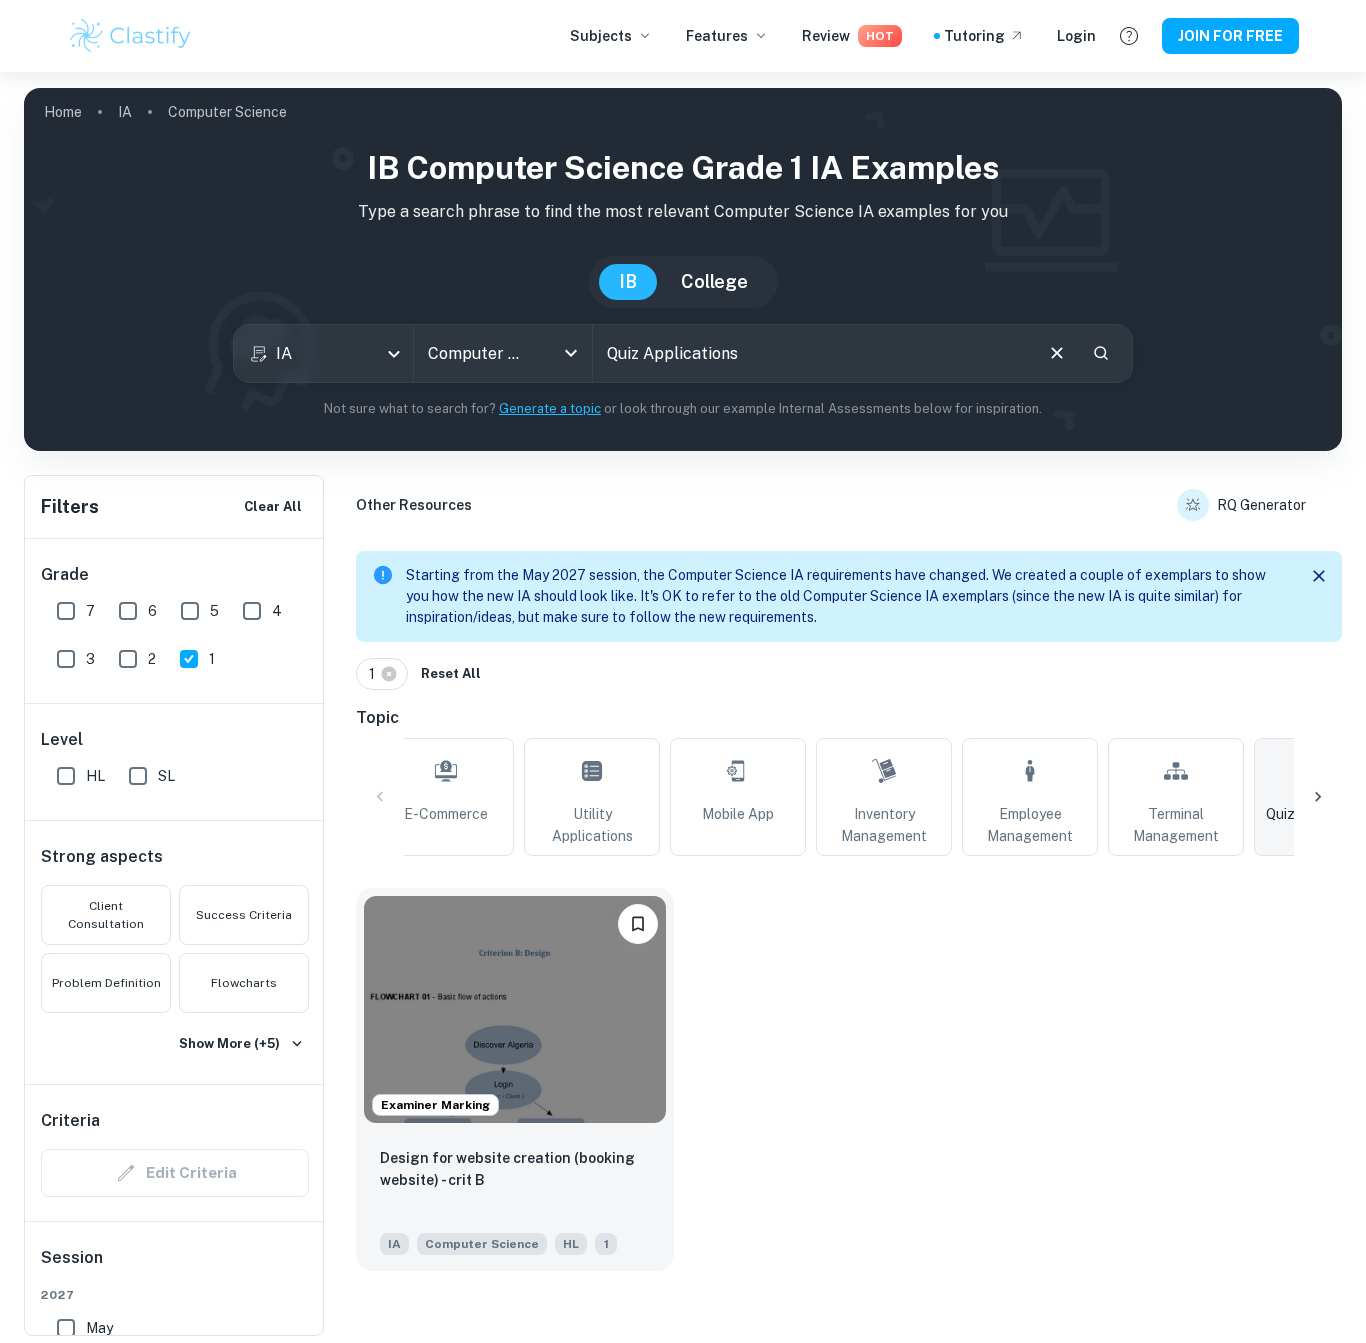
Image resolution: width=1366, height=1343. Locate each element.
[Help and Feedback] (1129, 36)
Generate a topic (550, 408)
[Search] (1101, 353)
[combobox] (323, 353)
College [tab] (714, 281)
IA (125, 112)
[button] (382, 674)
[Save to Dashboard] (638, 924)
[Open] (571, 353)
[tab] (446, 797)
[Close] (1319, 576)
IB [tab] (628, 281)
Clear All (273, 506)
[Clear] (1057, 353)
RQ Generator (1261, 505)
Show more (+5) (229, 1043)
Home (63, 112)
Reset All (451, 673)
